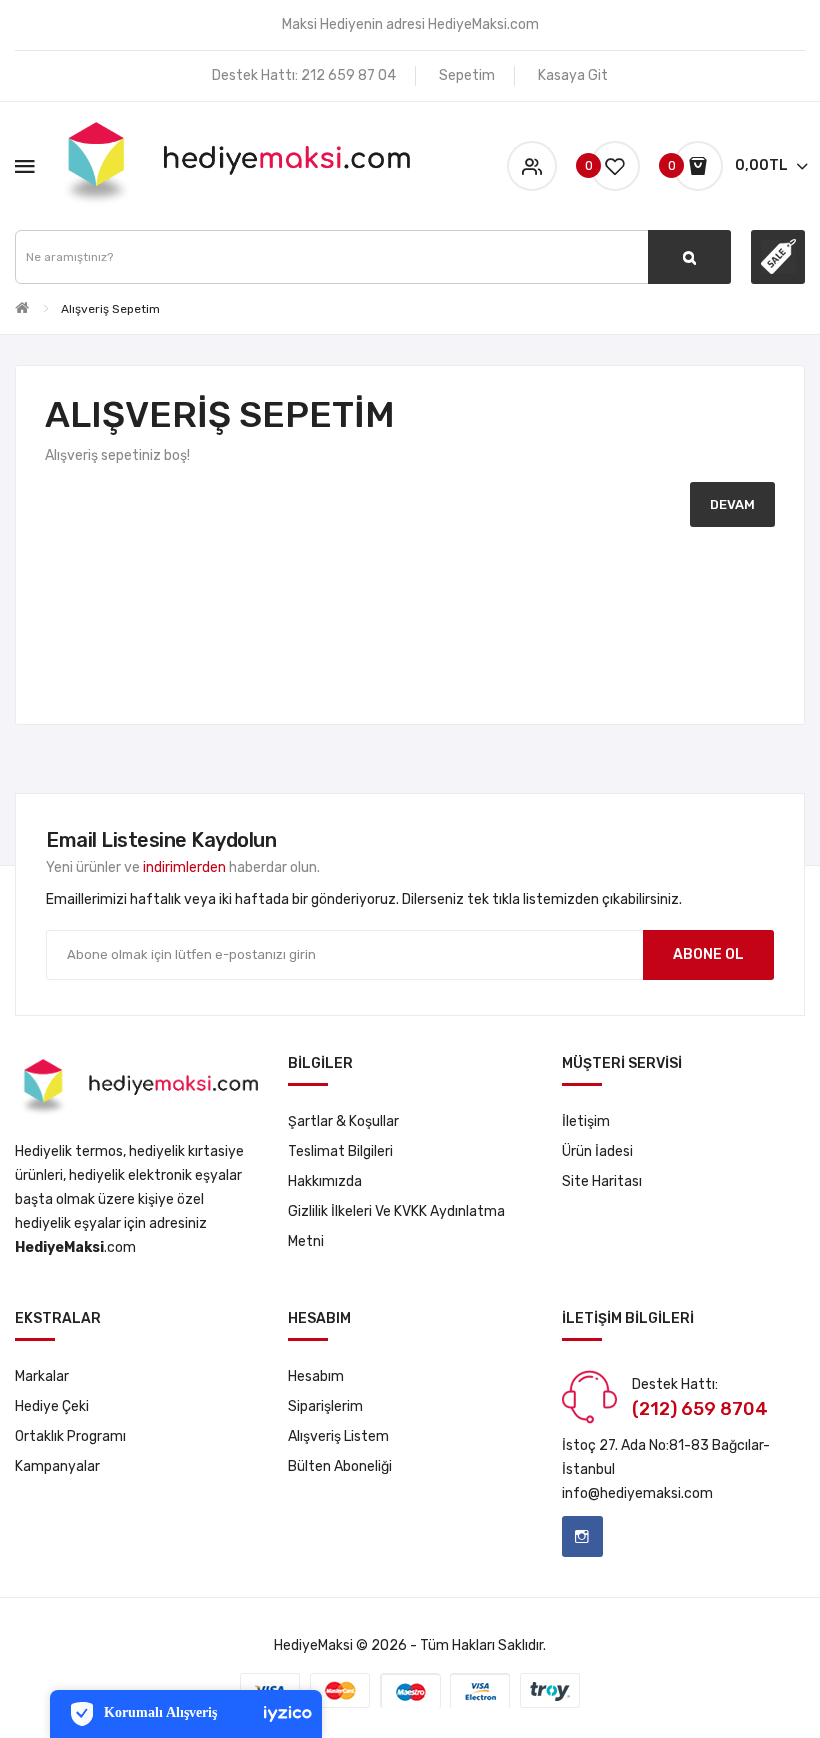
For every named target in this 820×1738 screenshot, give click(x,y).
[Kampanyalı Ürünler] (778, 257)
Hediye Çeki (52, 1406)
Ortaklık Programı (70, 1436)
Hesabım (316, 1376)
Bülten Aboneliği (340, 1466)
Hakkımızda (325, 1181)
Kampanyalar (57, 1466)
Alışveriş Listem (338, 1436)
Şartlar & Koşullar (343, 1121)
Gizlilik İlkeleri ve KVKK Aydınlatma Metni (396, 1226)
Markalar (42, 1376)
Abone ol (708, 954)
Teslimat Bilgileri (340, 1151)
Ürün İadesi (597, 1151)
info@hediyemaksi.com (637, 1493)
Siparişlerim (325, 1406)
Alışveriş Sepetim (110, 309)
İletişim (586, 1121)
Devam (732, 504)
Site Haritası (602, 1181)
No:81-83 (679, 1445)
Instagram (582, 1536)
